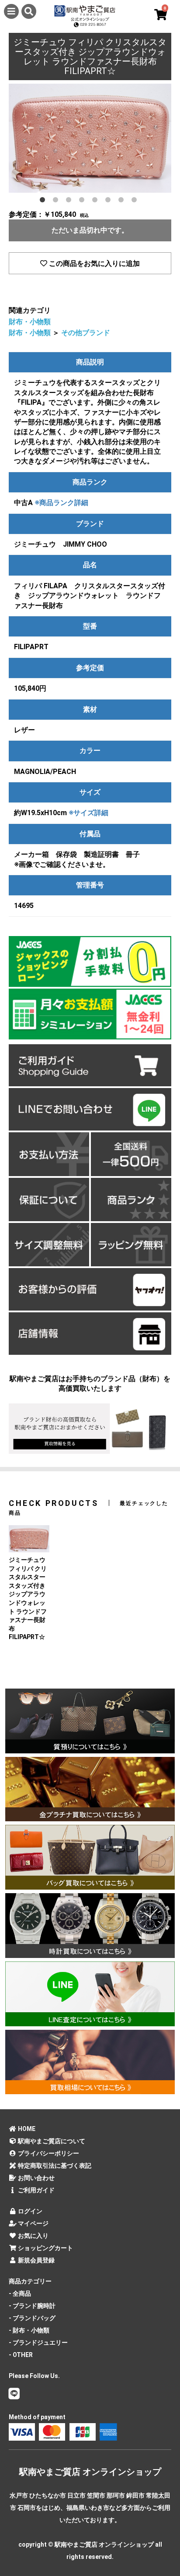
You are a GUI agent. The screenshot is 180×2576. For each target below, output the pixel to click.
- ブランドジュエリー (38, 2343)
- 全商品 (20, 2293)
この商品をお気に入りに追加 (93, 263)
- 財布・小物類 (29, 2330)
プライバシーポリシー (48, 2153)
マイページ (33, 2223)
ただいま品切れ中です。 (90, 230)
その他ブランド (86, 333)
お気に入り (33, 2236)
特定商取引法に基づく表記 (54, 2166)
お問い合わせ (36, 2178)
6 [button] (110, 201)
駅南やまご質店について (51, 2141)
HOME (26, 2129)
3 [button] (70, 201)
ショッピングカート (45, 2248)
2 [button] (57, 201)
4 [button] (83, 201)
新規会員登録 (36, 2260)
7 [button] (123, 201)
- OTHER (21, 2355)
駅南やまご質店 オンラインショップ (90, 2472)
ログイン (29, 2211)
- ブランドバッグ (32, 2318)
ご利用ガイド (36, 2190)
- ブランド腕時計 (32, 2306)
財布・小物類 (30, 322)
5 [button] (97, 201)
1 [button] (44, 201)
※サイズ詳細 (88, 813)
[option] (90, 138)
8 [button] (136, 201)
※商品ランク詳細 (61, 503)
